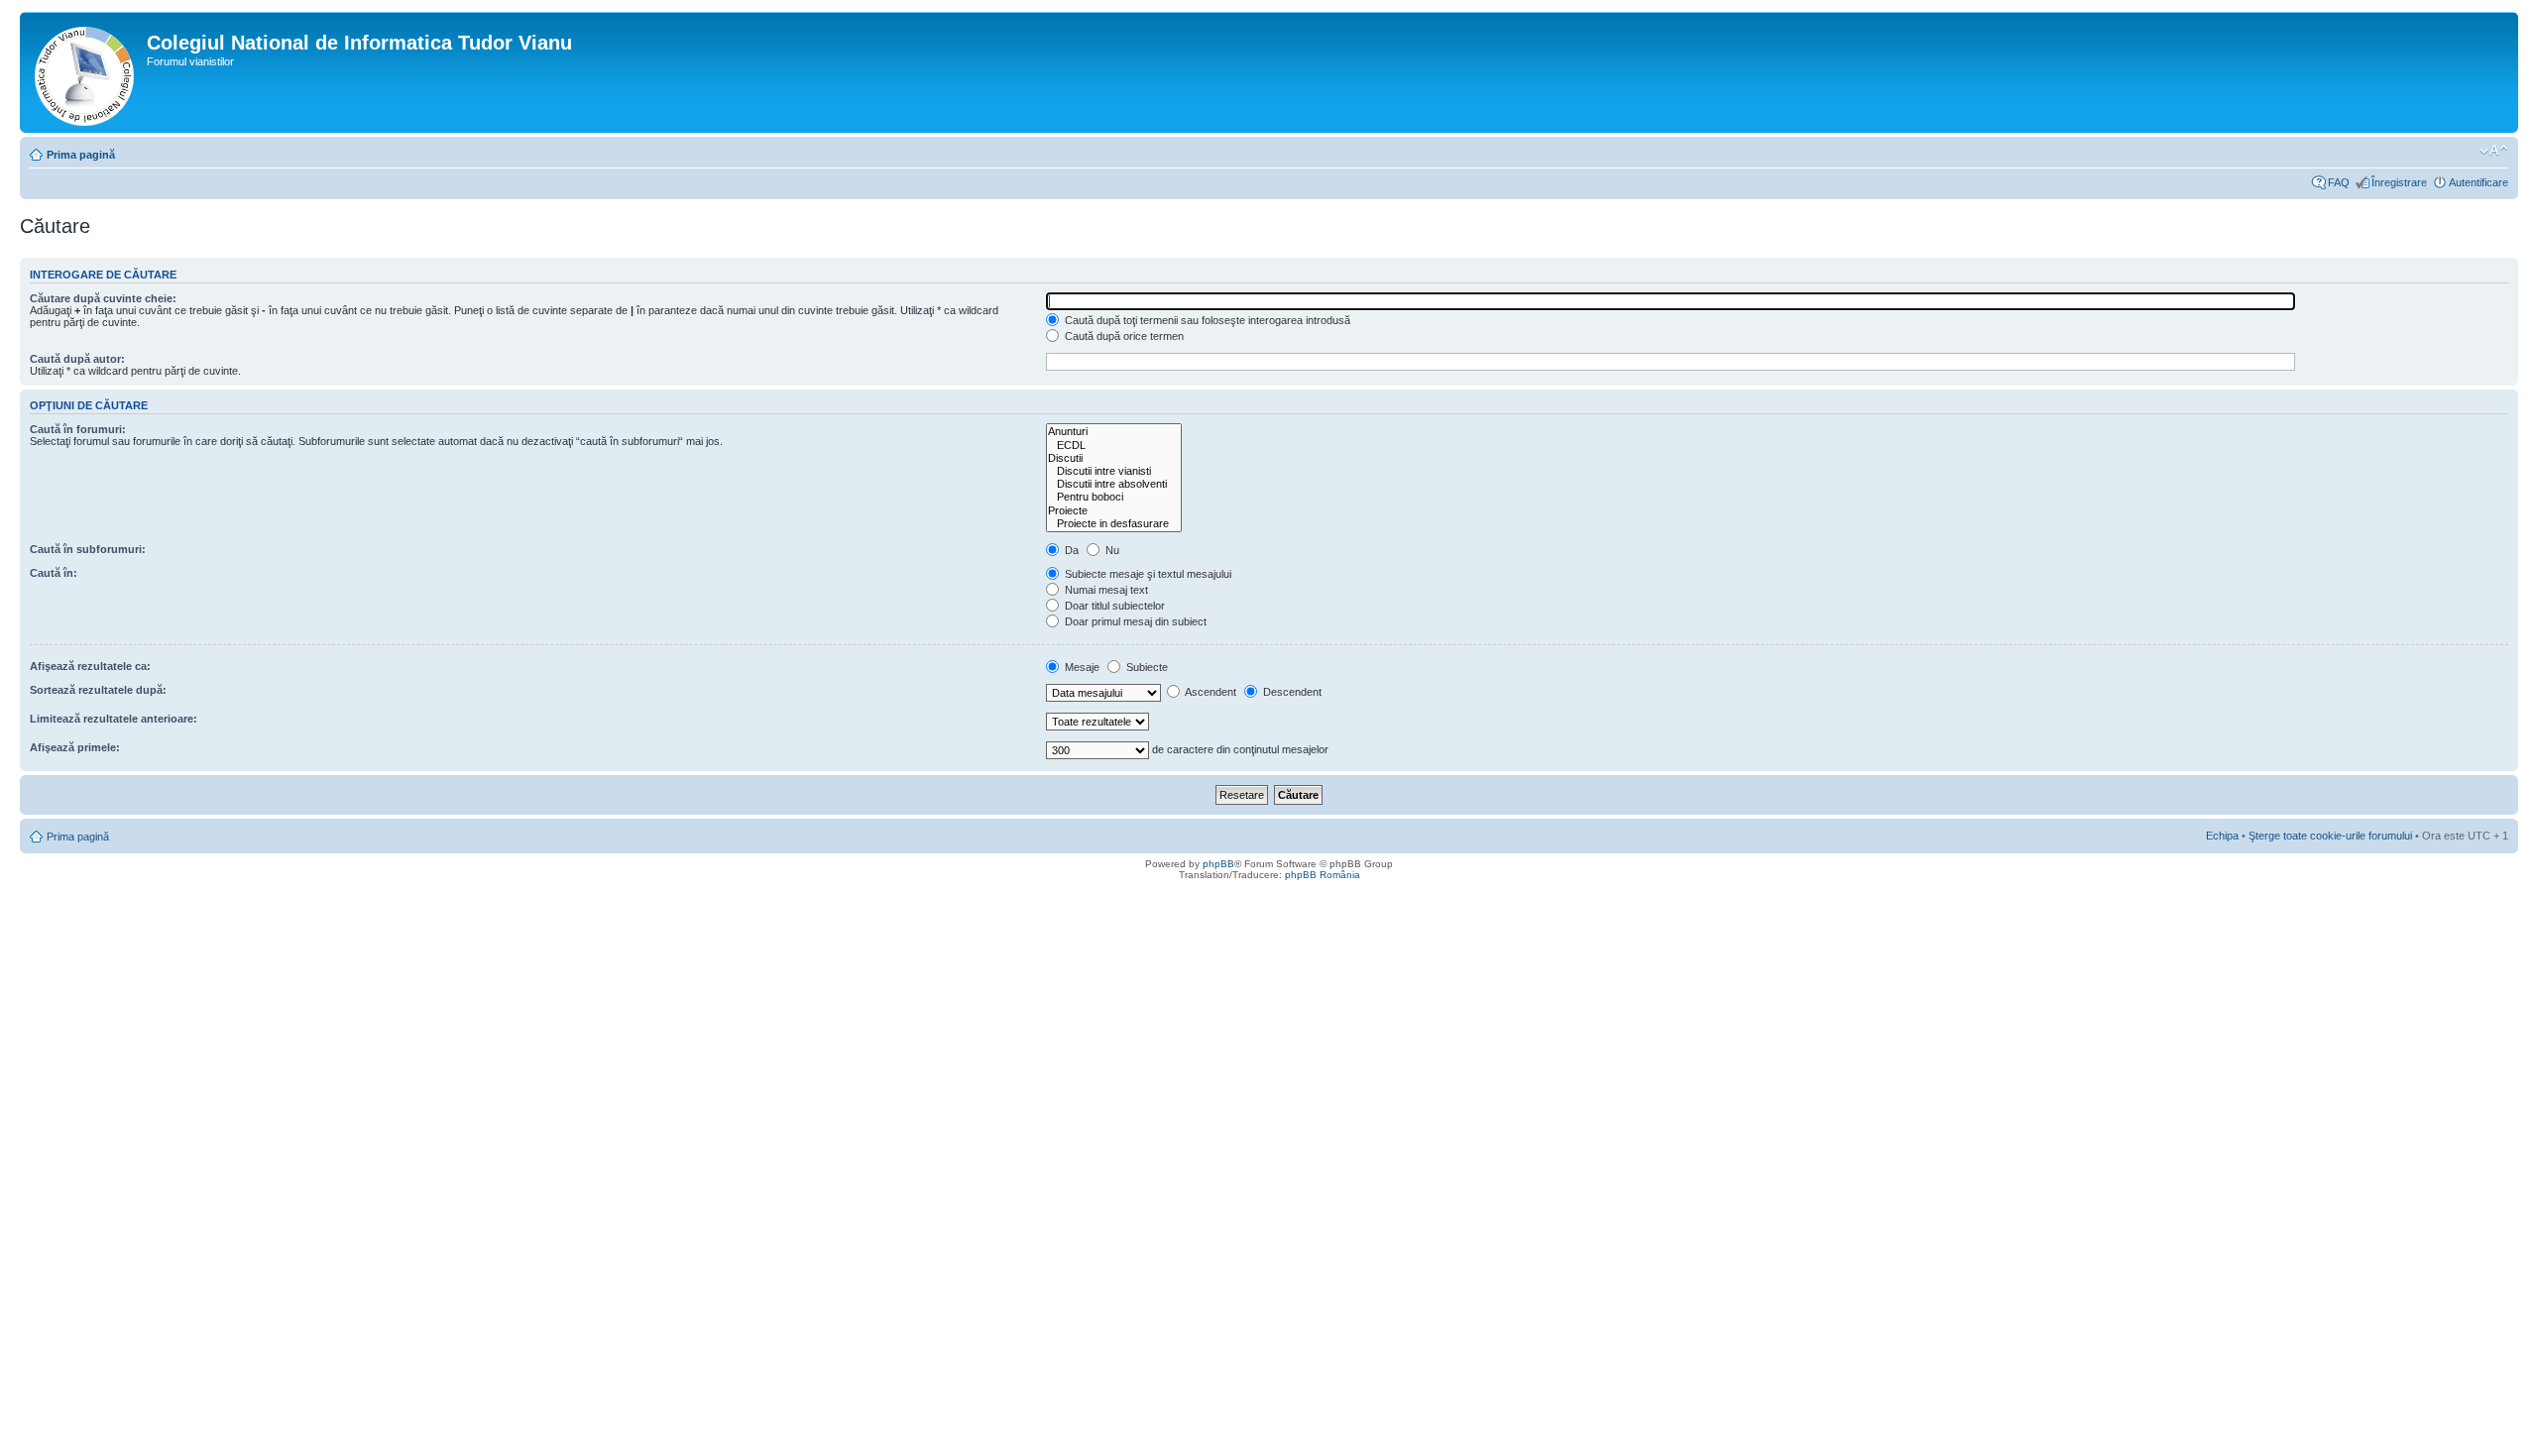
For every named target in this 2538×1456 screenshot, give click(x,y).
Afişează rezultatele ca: (90, 666)
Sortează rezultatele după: (98, 690)
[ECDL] (1114, 446)
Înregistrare (2399, 182)
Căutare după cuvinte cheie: (103, 298)
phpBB (1218, 864)
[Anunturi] (1114, 432)
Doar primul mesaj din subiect (1134, 621)
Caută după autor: (77, 359)
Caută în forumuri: (78, 429)
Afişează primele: (75, 747)
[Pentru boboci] (1114, 497)
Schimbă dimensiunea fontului (2494, 151)
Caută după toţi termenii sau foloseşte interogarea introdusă (1206, 320)
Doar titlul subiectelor (1113, 606)
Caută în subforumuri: (88, 549)
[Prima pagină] (86, 72)
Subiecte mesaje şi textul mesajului (1147, 574)
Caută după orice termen (1123, 336)
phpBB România (1323, 875)
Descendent (1291, 692)
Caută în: (54, 573)
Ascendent (1210, 692)
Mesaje (1081, 667)
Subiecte (1146, 667)
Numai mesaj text (1105, 590)
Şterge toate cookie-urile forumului (2330, 836)
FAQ (2339, 182)
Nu (1111, 550)
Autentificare (2479, 182)
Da (1070, 550)
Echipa (2222, 836)
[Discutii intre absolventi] (1114, 484)
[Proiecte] (1114, 511)
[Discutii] (1114, 458)
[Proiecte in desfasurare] (1114, 524)
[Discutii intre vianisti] (1114, 471)
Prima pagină (81, 155)
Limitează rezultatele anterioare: (114, 719)
